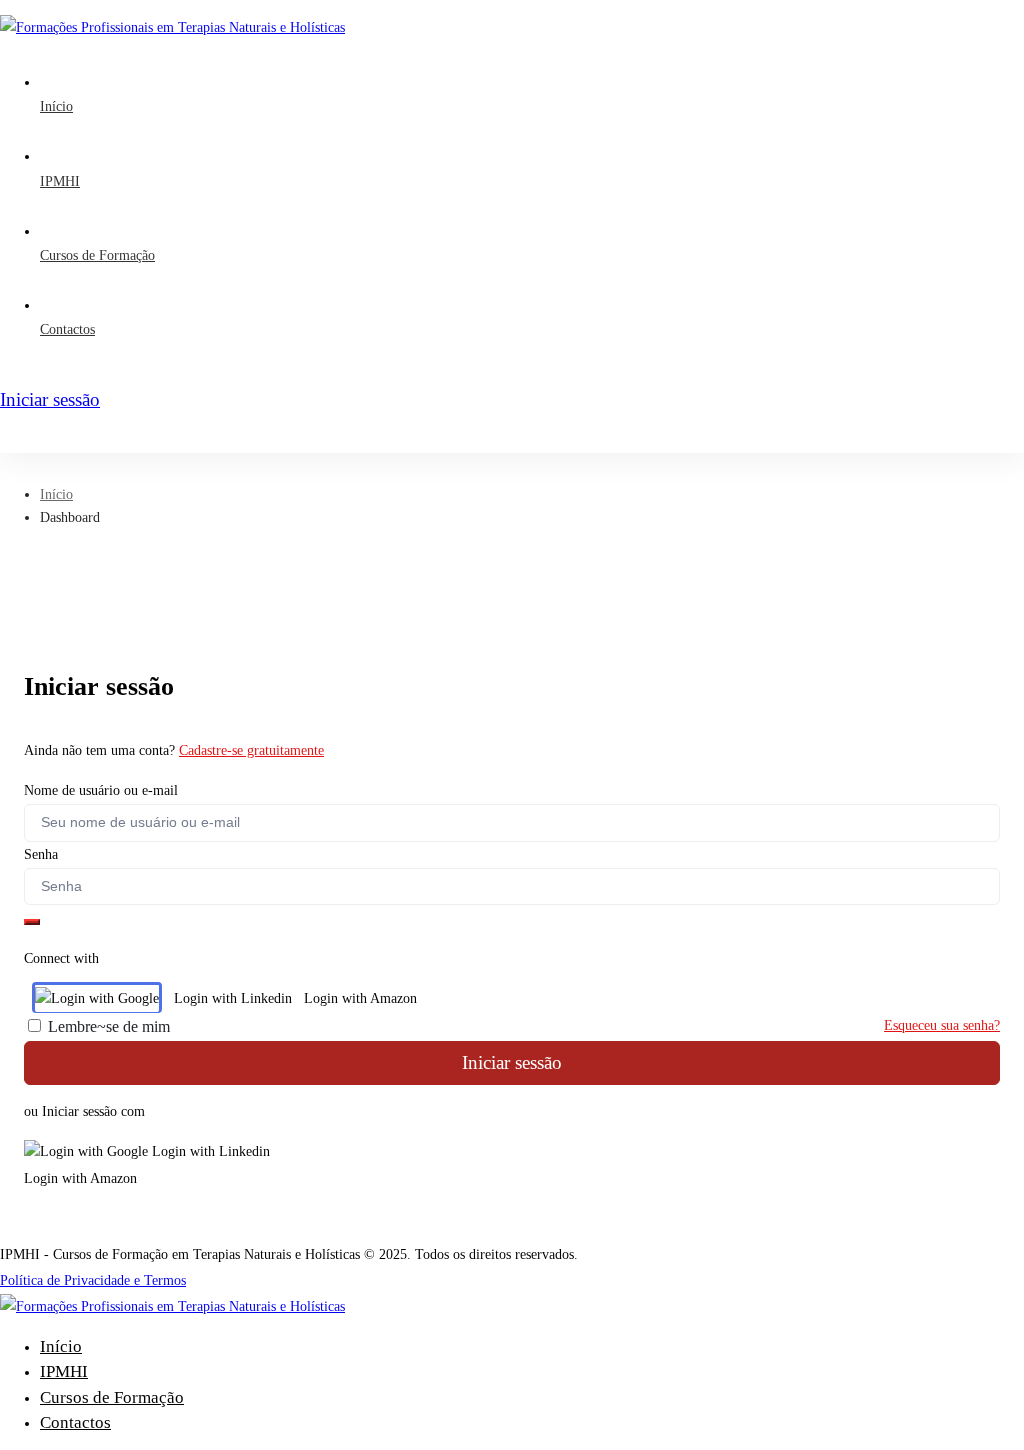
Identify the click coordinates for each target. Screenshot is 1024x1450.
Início (56, 494)
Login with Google (105, 998)
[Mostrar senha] (32, 922)
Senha (41, 854)
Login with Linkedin (233, 998)
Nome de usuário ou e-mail (101, 790)
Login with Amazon (360, 998)
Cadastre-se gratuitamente (251, 750)
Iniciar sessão (512, 1062)
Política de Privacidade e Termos (93, 1280)
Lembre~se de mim (107, 1026)
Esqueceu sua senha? (942, 1025)
